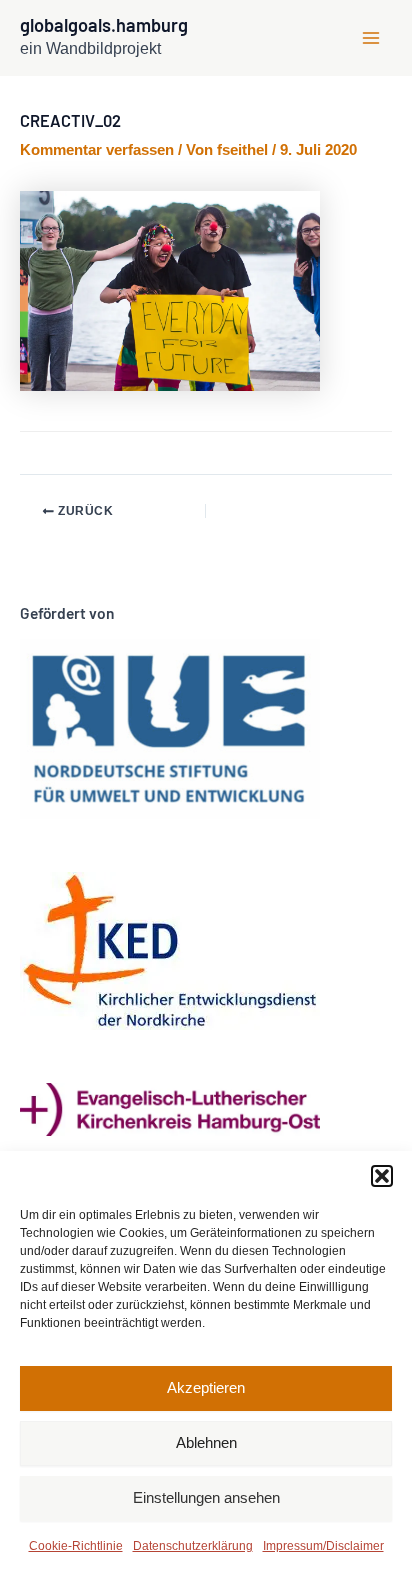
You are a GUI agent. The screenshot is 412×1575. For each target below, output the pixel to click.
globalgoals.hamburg (104, 25)
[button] (382, 1176)
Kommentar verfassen (97, 150)
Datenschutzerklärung (193, 1546)
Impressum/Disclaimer (323, 1546)
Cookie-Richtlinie (76, 1546)
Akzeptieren (206, 1387)
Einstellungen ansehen (206, 1497)
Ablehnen (206, 1442)
